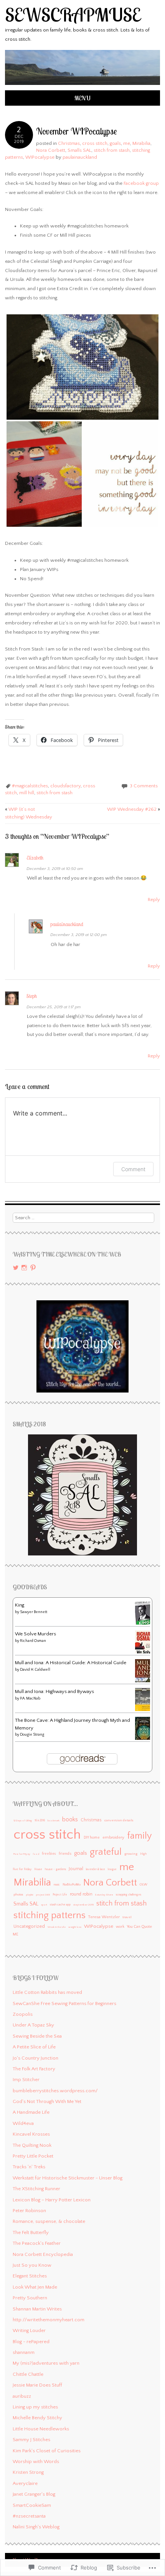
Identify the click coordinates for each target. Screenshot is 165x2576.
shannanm (24, 2352)
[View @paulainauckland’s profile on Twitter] (16, 1268)
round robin (81, 1894)
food (36, 1854)
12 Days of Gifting (23, 1821)
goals (115, 143)
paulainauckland (80, 157)
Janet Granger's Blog (34, 2494)
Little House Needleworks (41, 2429)
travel (127, 1917)
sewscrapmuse (73, 15)
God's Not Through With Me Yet (47, 2101)
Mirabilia (141, 143)
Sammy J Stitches (31, 2440)
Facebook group (141, 183)
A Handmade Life (31, 2112)
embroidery (113, 1837)
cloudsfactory (65, 786)
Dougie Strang (32, 1735)
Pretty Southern (30, 2298)
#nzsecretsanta (29, 2516)
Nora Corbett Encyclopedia (43, 2254)
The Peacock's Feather (37, 2243)
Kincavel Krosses (31, 2134)
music (57, 1885)
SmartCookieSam (32, 2505)
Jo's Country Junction (35, 2058)
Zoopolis (23, 2014)
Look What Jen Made (35, 2287)
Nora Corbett (51, 150)
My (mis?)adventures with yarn (46, 2363)
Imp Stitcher (26, 2080)
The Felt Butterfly (31, 2232)
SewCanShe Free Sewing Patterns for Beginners (64, 2003)
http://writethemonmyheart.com (49, 2320)
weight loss (75, 1927)
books (70, 1820)
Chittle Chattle (28, 2374)
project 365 (43, 1895)
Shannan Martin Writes (37, 2309)
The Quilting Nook (32, 2145)
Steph (32, 996)
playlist (30, 1895)
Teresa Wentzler (104, 1917)
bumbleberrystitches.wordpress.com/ (55, 2091)
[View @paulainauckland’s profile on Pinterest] (33, 1268)
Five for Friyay (22, 1854)
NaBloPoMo (72, 1884)
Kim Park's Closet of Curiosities (47, 2451)
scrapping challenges (129, 1895)
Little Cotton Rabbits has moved (47, 1992)
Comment (133, 1169)
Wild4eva (23, 2123)
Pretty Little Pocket (33, 2156)
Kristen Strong (28, 2472)
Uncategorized (29, 1926)
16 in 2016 (40, 1821)
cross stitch (95, 143)
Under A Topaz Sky (33, 2025)
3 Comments (144, 786)
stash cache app (60, 1905)
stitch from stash (112, 150)
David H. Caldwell (35, 1670)
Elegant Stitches (30, 2276)
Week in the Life (57, 1927)
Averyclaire (25, 2483)
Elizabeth (35, 858)
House (38, 1869)
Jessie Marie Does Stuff (37, 2385)
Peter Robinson (29, 2211)
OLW (144, 1884)
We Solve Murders (35, 1634)
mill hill (27, 793)
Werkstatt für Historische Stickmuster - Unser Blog (68, 2178)
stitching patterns (49, 1915)
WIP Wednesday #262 (134, 809)
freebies (49, 1854)
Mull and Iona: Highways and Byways (54, 1691)
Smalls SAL (79, 150)
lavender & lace (96, 1869)
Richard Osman (33, 1641)
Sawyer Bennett (34, 1612)
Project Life (60, 1895)
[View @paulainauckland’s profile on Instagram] (24, 1268)
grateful (106, 1852)
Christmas (69, 143)
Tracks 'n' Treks (29, 2167)
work (120, 1927)
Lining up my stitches (35, 2407)
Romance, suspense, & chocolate (49, 2221)
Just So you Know (32, 2265)
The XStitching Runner (36, 2189)
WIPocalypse (40, 157)
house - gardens (55, 1869)
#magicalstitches (30, 786)
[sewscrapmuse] (82, 86)
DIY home (92, 1837)
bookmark (54, 1821)
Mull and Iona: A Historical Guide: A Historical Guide (71, 1663)
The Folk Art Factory (34, 2069)
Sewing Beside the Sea (37, 2036)
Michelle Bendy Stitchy (37, 2418)
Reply (154, 900)
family (139, 1836)
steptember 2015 (83, 1905)
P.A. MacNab (30, 1699)
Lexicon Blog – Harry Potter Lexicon (52, 2200)
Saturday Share (104, 1895)
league (112, 1869)
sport (44, 1905)
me (127, 143)
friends (65, 1854)
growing (131, 1854)
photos (18, 1895)
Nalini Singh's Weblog (36, 2527)
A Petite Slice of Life (34, 2047)
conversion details (119, 1820)
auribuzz (22, 2396)
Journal (76, 1869)
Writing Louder (29, 2330)
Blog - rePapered (31, 2342)
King (20, 1605)
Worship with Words (36, 2461)
